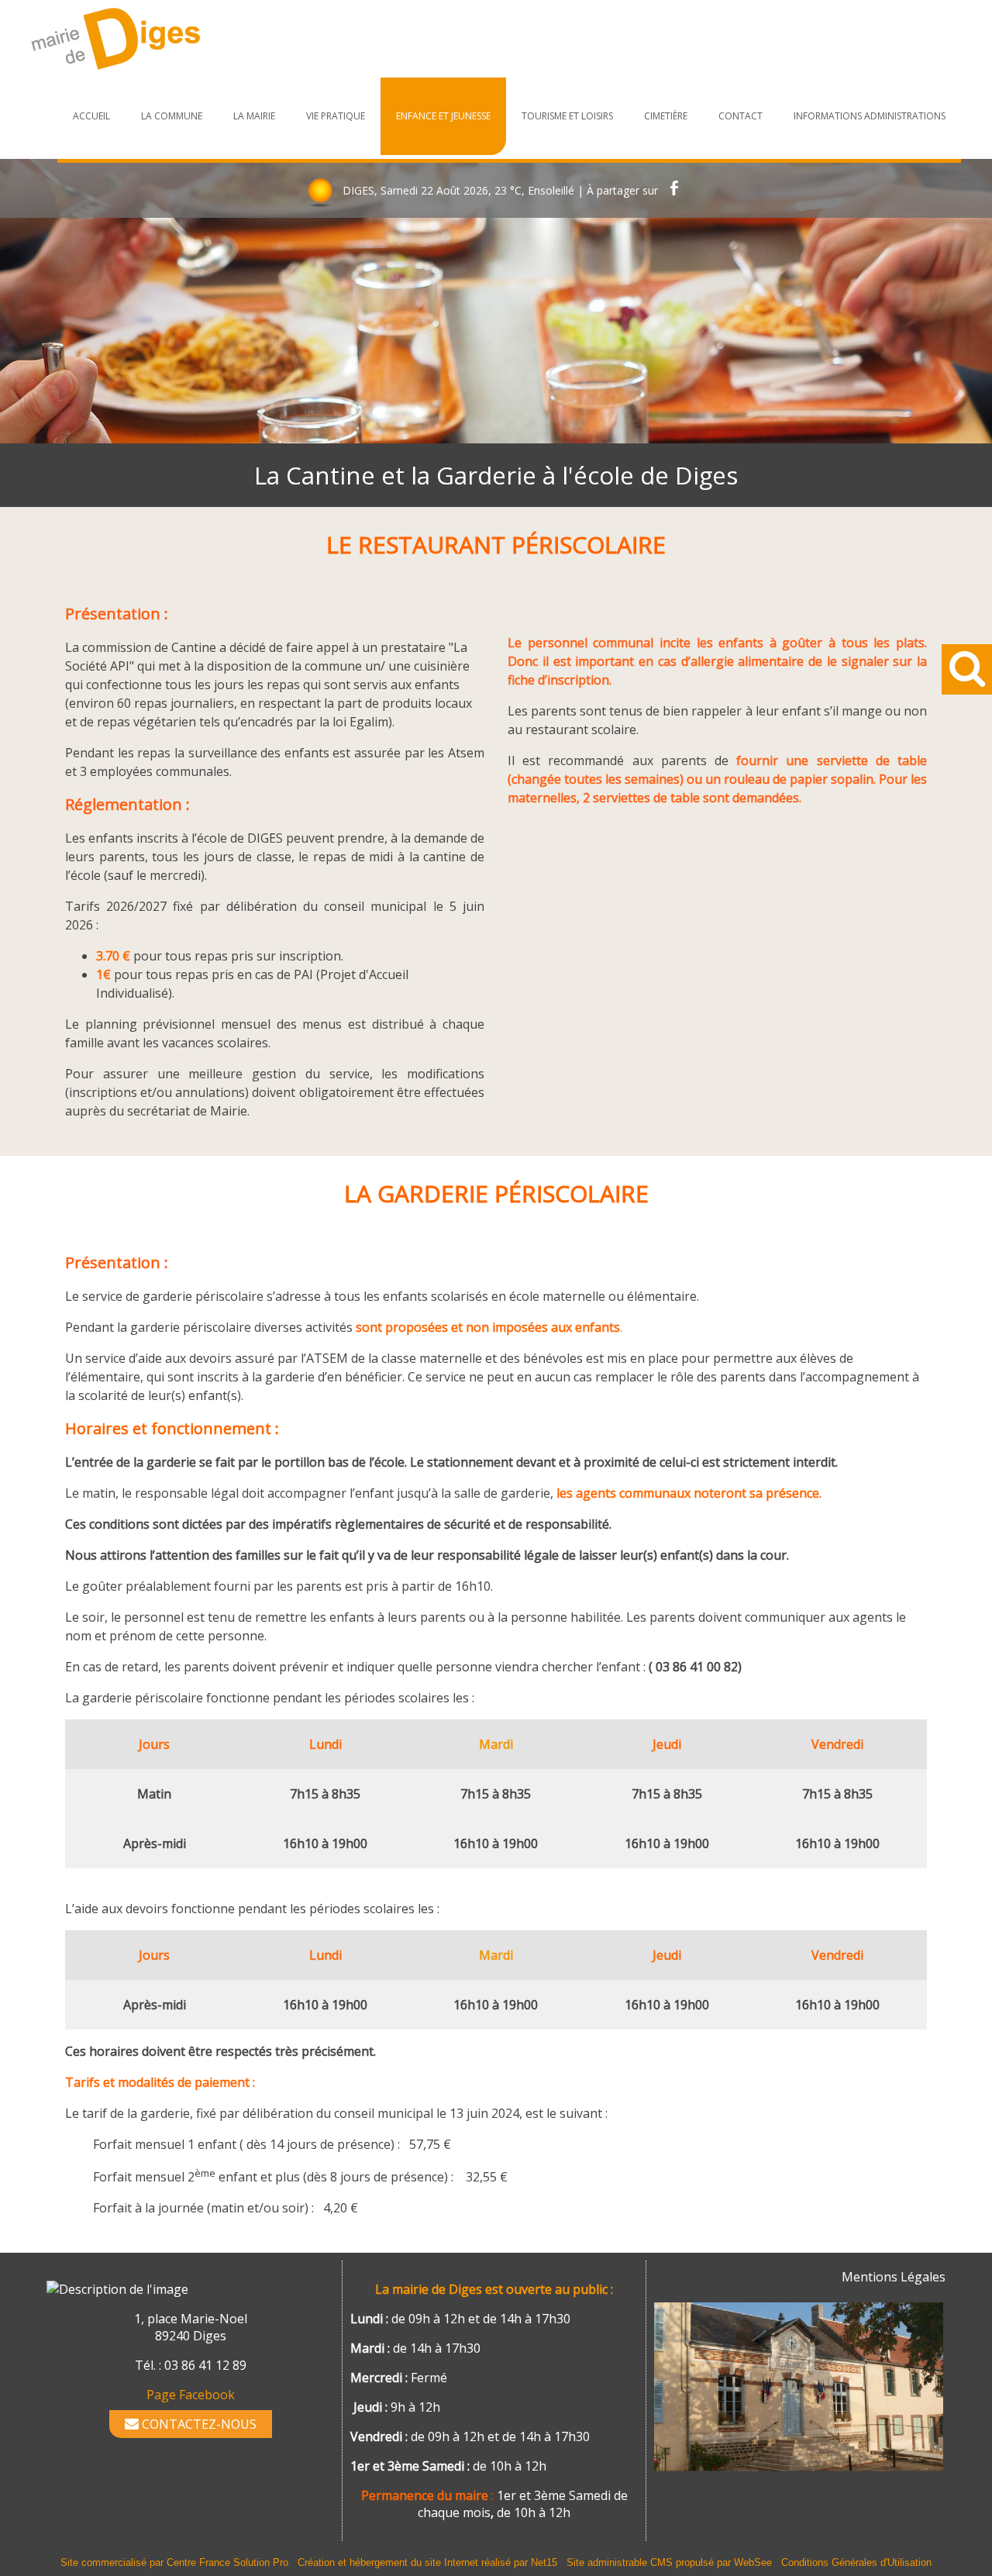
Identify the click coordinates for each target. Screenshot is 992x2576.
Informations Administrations (870, 116)
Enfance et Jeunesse (443, 116)
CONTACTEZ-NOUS (198, 2424)
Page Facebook (191, 2395)
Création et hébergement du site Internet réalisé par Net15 (427, 2562)
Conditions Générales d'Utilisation (856, 2562)
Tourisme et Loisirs (567, 116)
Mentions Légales (894, 2277)
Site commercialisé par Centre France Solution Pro (174, 2562)
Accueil (91, 116)
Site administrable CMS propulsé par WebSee (669, 2562)
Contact (741, 116)
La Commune (172, 116)
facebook (674, 190)
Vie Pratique (336, 116)
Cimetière (666, 116)
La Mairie (254, 116)
